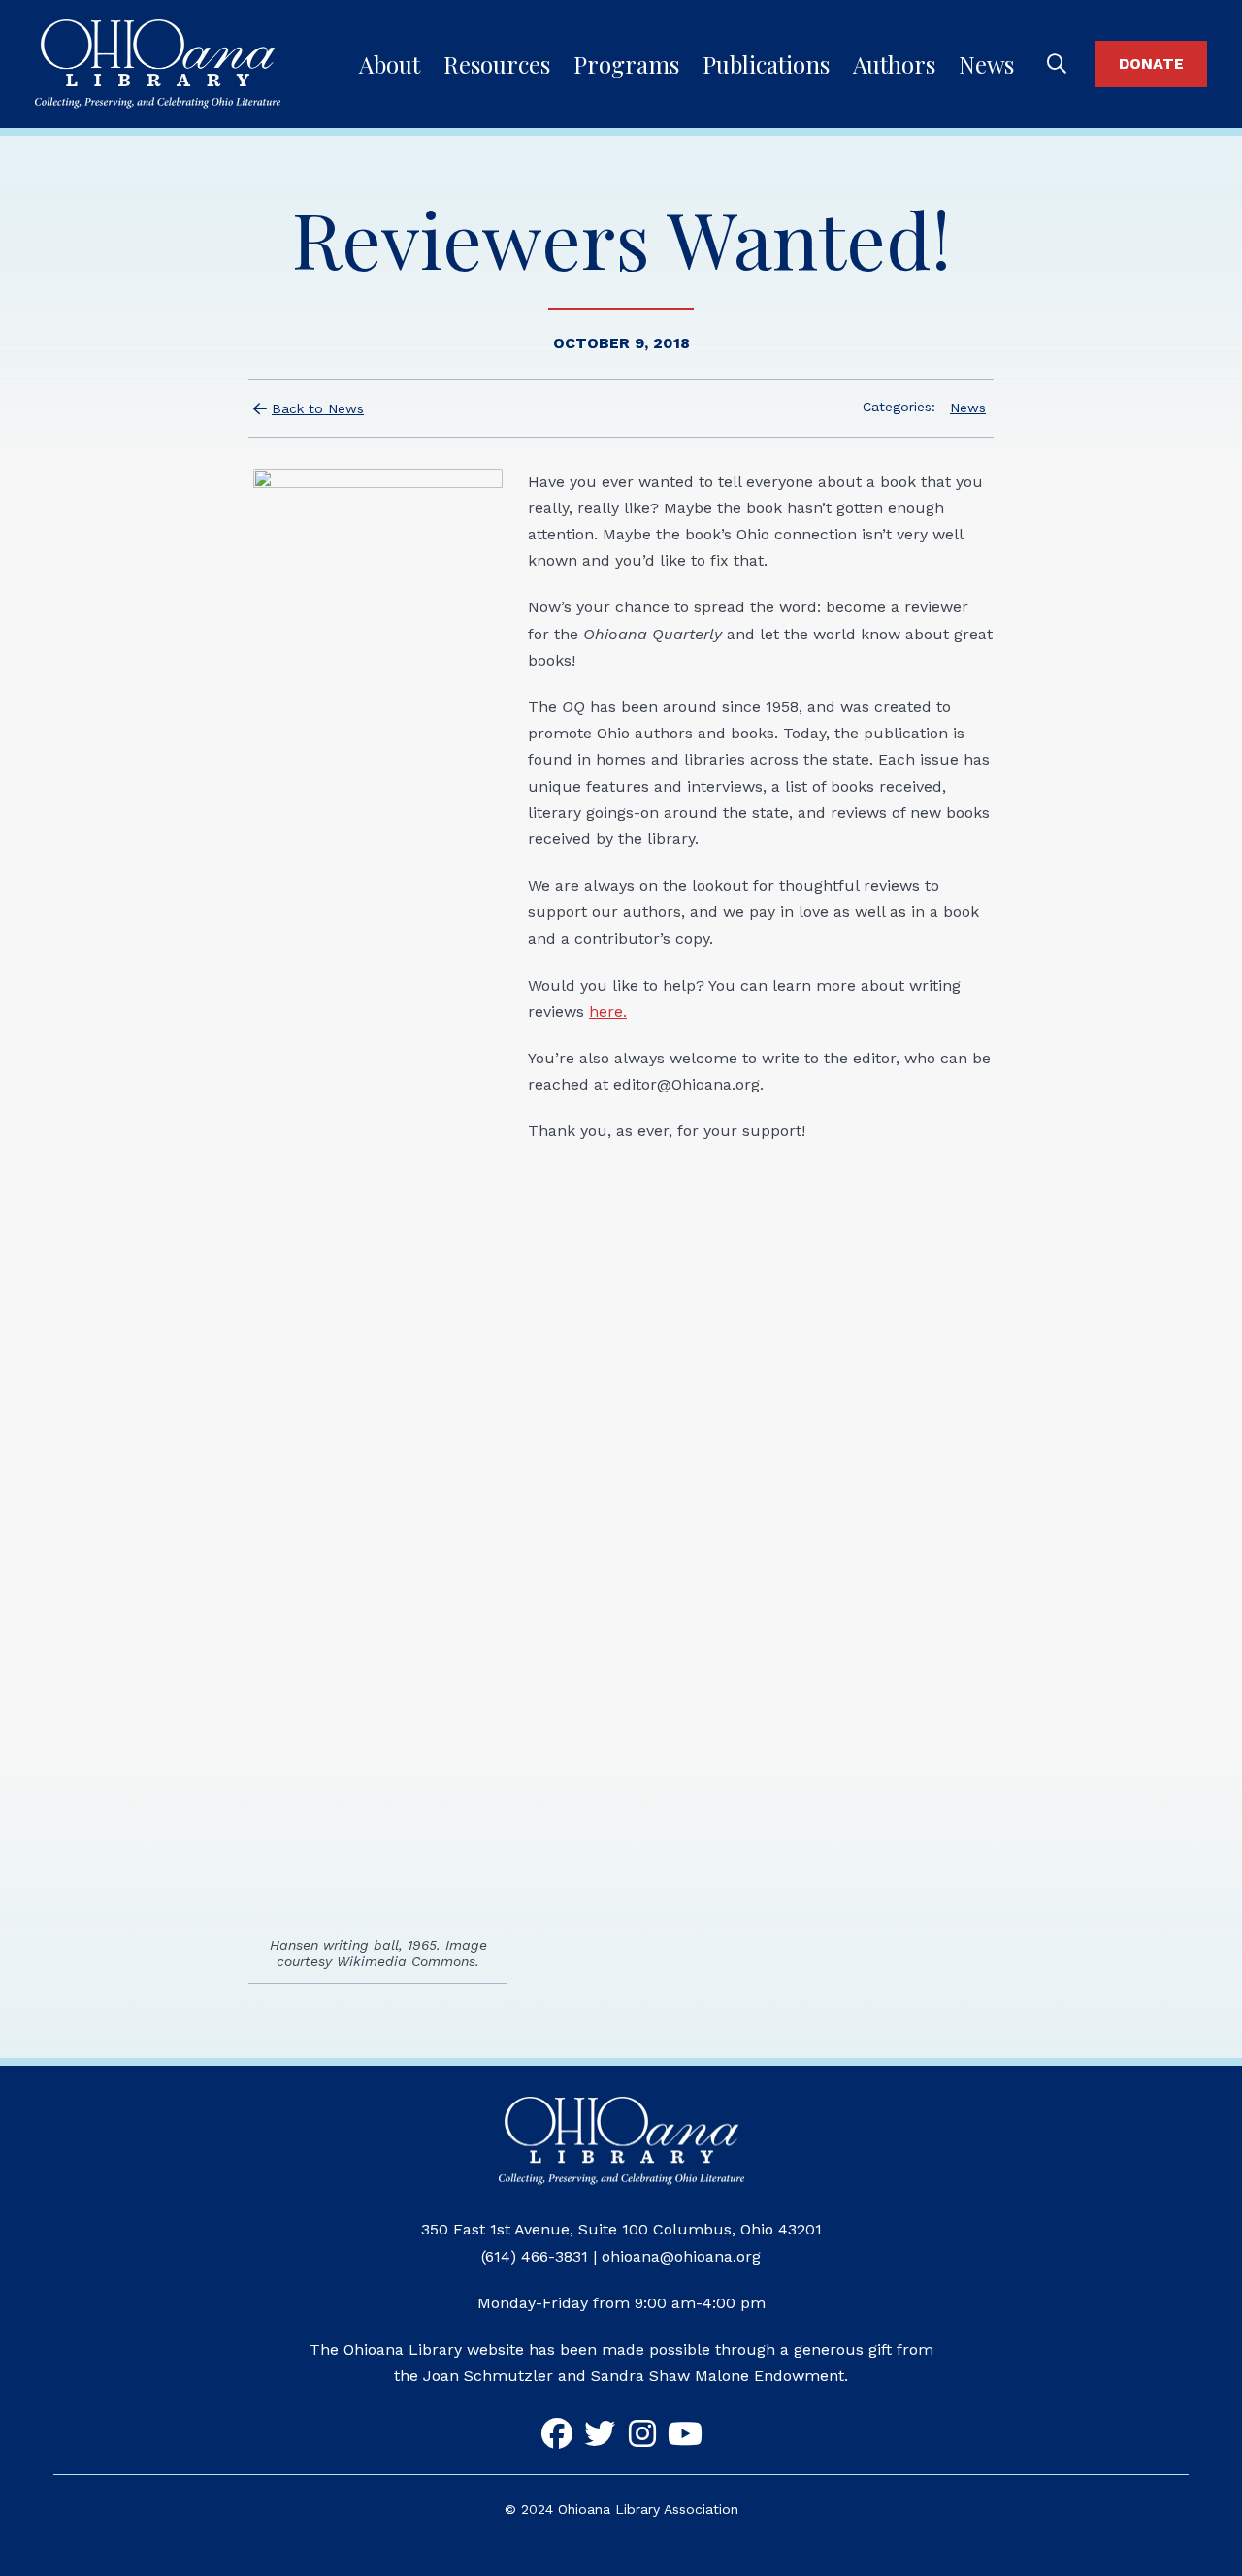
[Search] (1057, 64)
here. (608, 1011)
